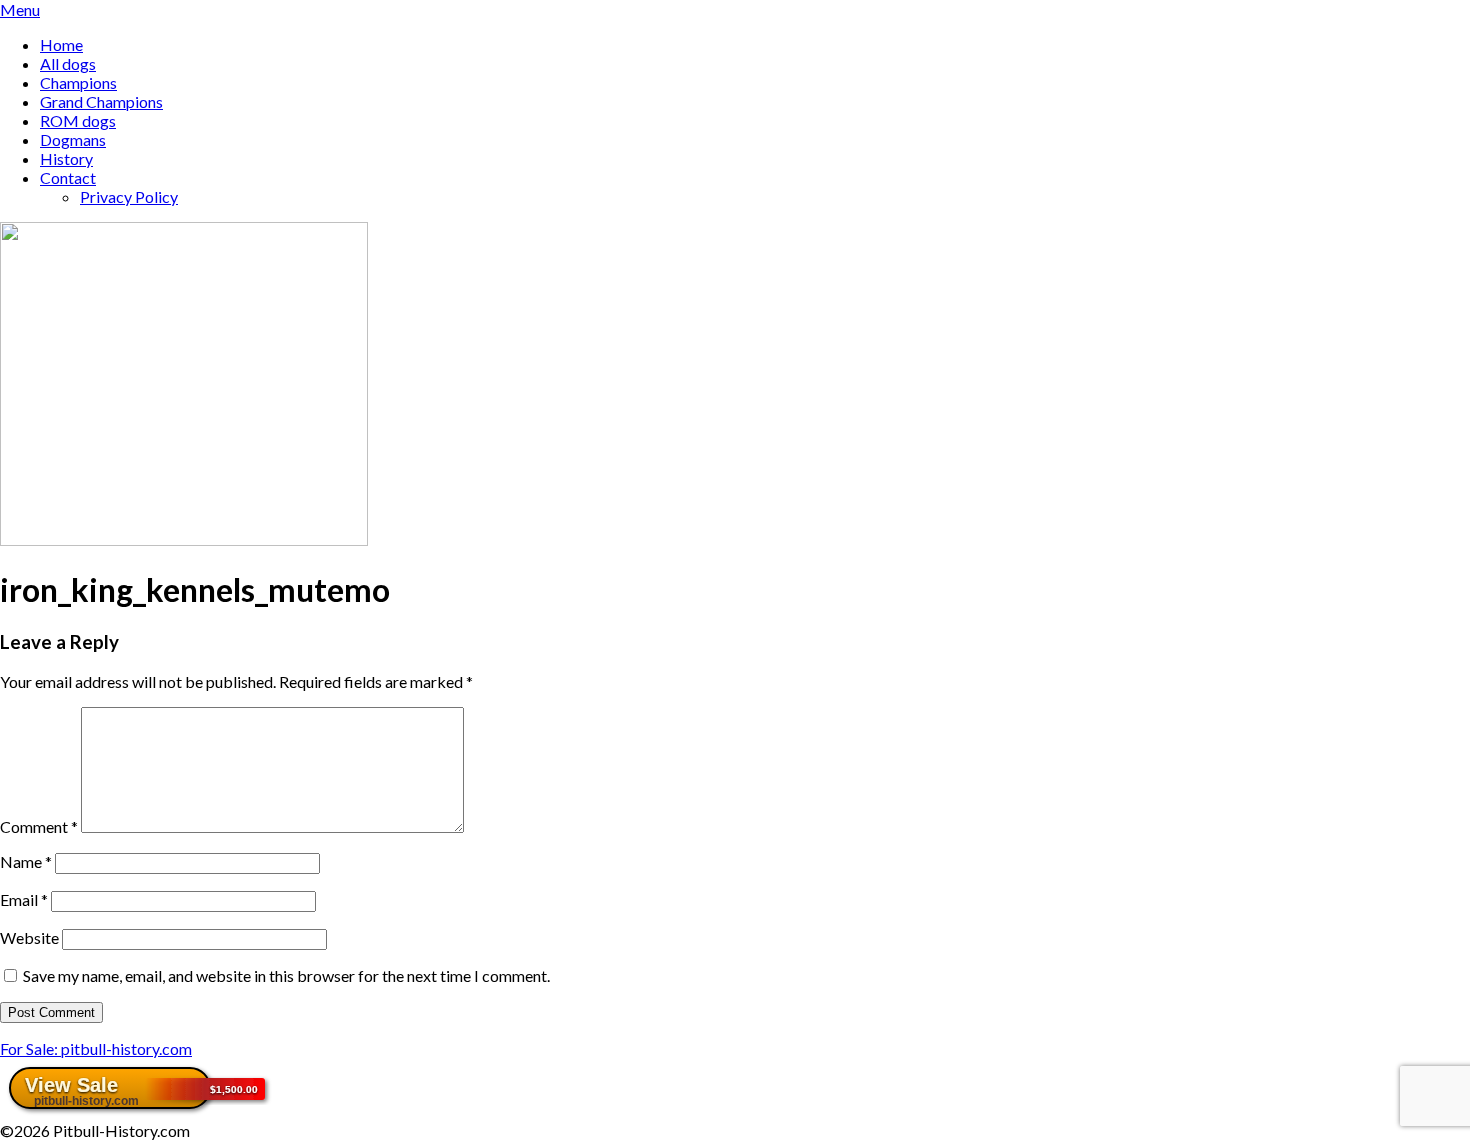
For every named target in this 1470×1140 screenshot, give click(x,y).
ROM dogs (78, 120)
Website (29, 937)
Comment (39, 826)
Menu (20, 9)
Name (26, 861)
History (66, 158)
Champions (78, 82)
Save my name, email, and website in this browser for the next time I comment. (286, 975)
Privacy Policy (129, 196)
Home (61, 44)
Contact (68, 177)
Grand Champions (101, 101)
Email (24, 899)
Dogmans (73, 139)
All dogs (68, 63)
